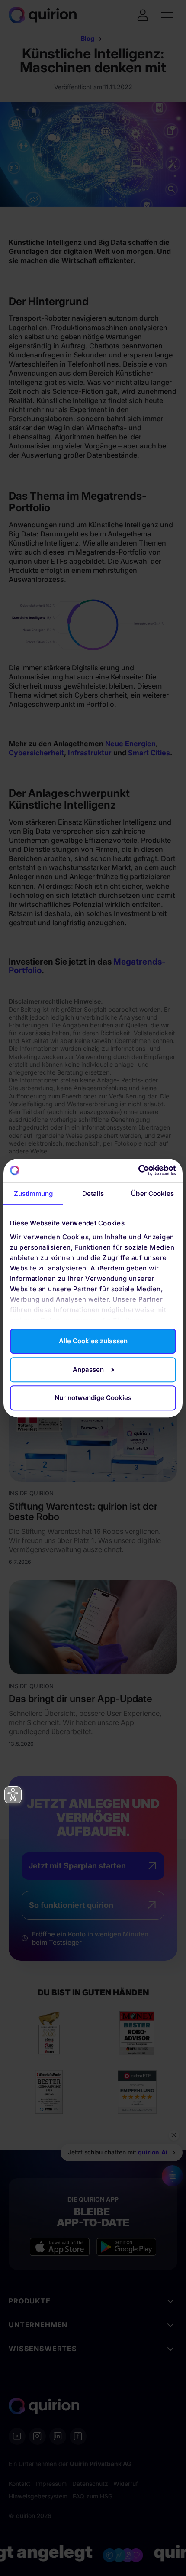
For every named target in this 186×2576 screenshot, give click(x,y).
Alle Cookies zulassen (93, 1341)
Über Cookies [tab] (152, 1194)
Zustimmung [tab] (33, 1194)
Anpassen (88, 1369)
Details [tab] (93, 1194)
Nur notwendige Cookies (93, 1398)
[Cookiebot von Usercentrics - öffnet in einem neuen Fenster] (138, 1171)
